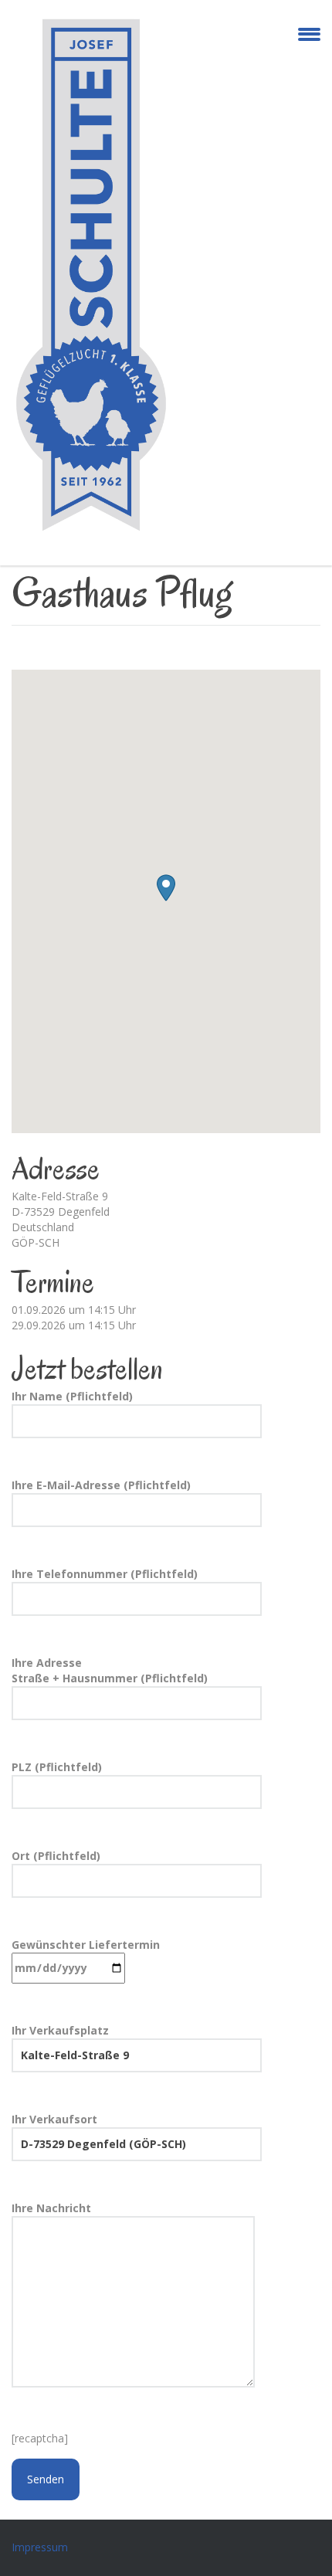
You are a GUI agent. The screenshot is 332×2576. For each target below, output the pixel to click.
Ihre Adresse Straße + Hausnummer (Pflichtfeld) (110, 1670)
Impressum (40, 2547)
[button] (166, 888)
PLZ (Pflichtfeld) (57, 1767)
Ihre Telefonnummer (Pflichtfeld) (105, 1574)
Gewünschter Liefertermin (86, 1945)
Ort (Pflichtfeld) (56, 1856)
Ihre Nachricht (51, 2208)
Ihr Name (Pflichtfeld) (72, 1396)
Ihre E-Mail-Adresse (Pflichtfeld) (101, 1485)
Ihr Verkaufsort (54, 2119)
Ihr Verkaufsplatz (60, 2030)
